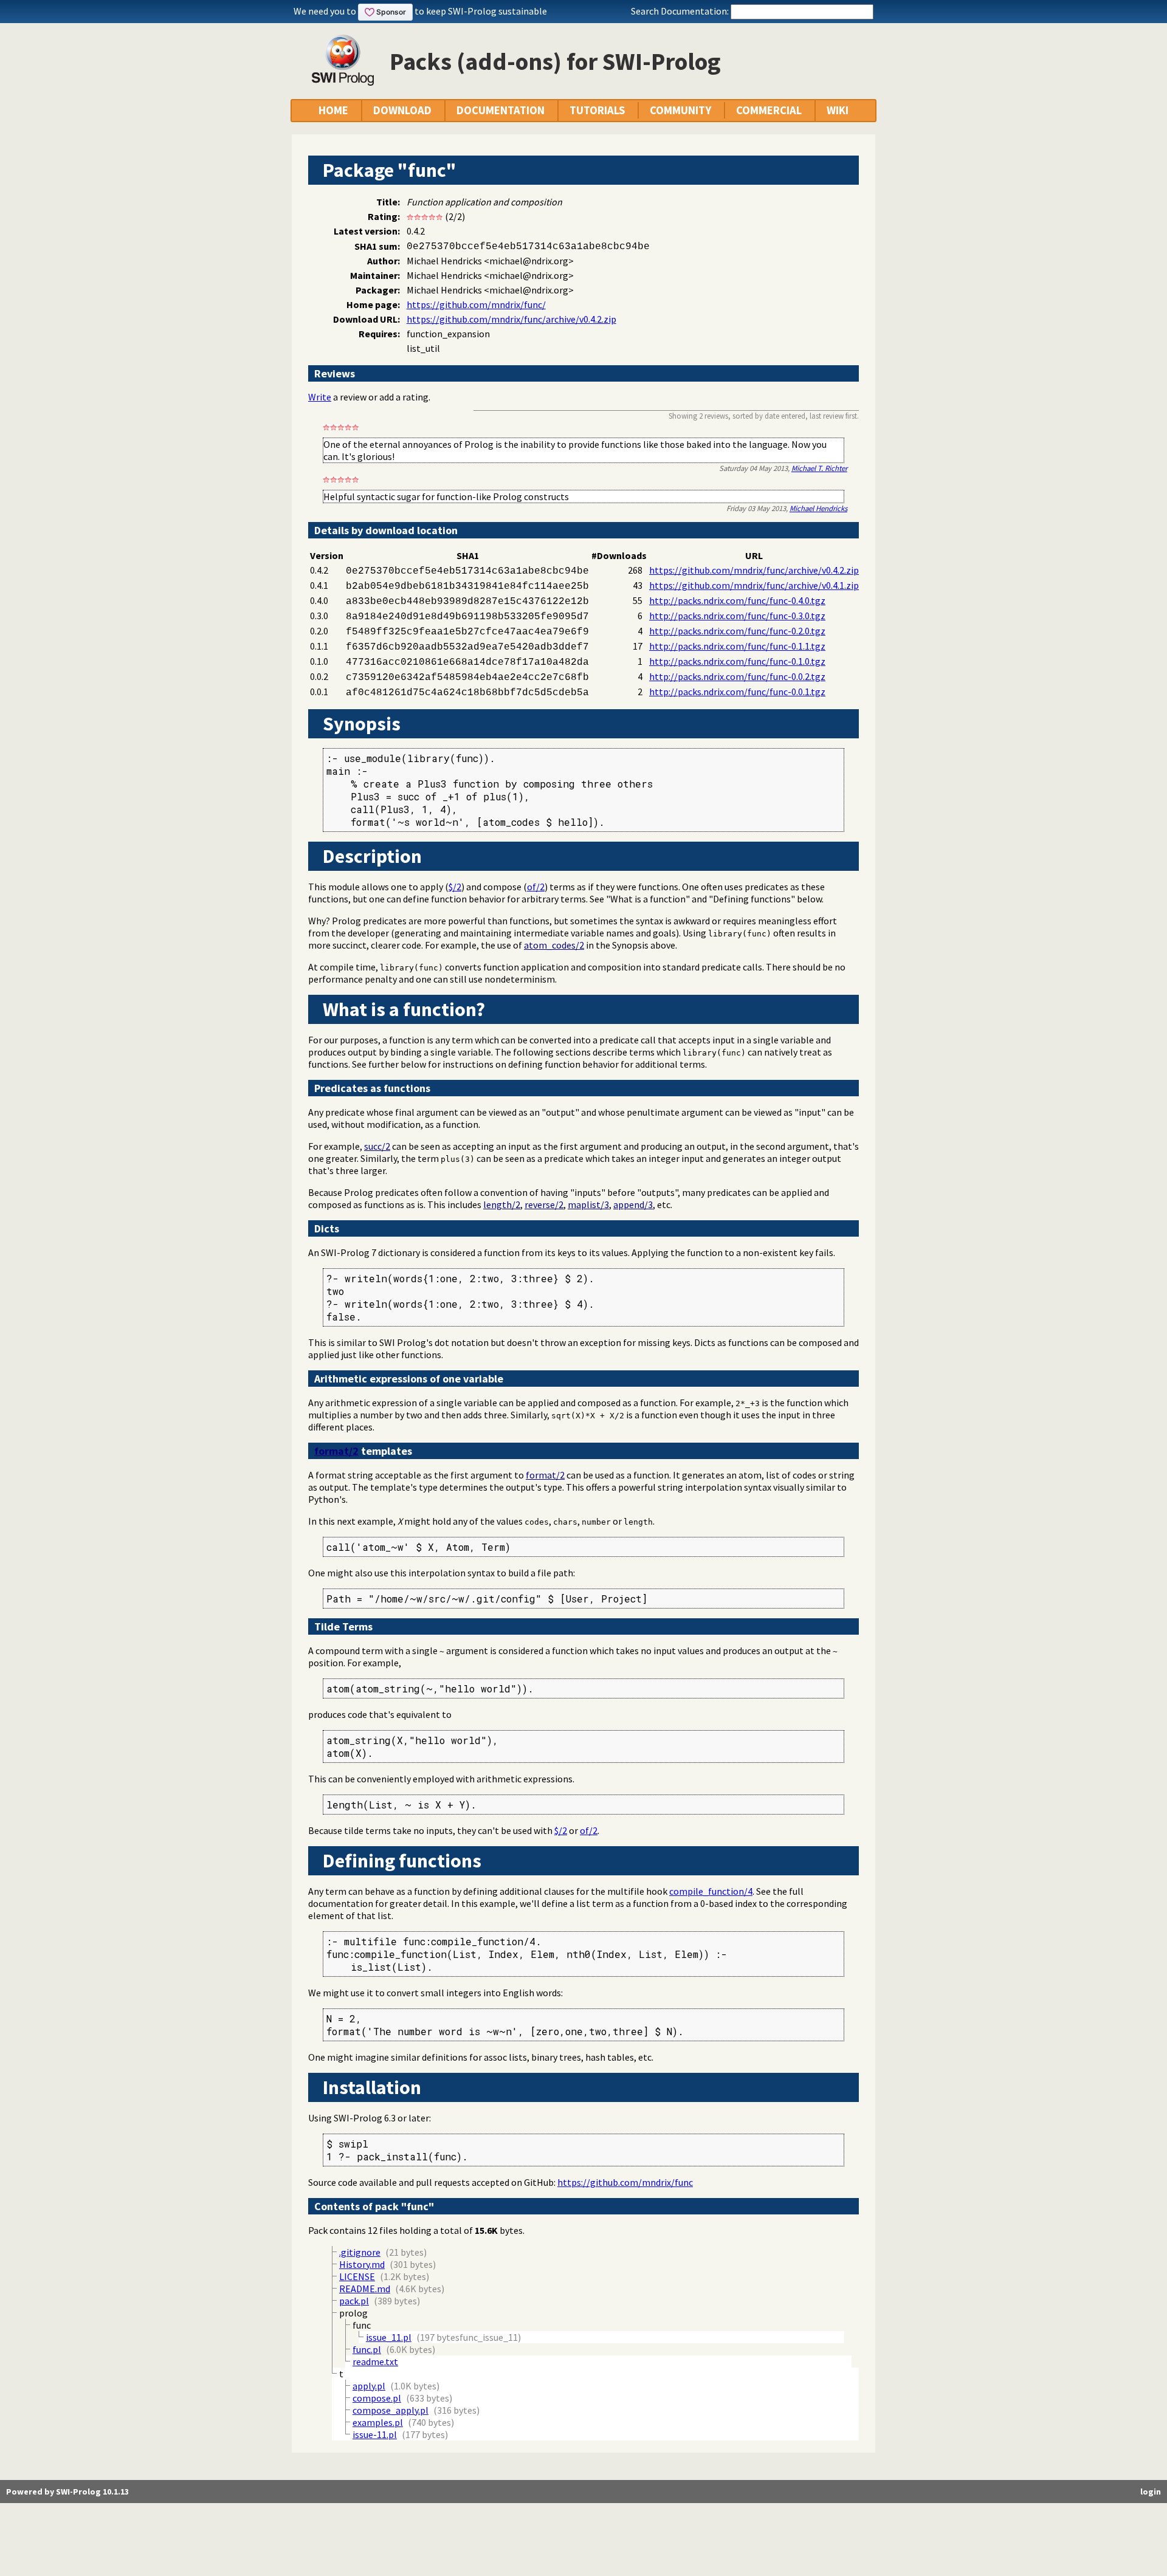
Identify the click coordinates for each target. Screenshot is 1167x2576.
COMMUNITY (680, 110)
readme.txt (375, 2361)
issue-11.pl (375, 2434)
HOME (333, 110)
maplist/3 (588, 1204)
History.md (362, 2264)
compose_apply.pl (391, 2410)
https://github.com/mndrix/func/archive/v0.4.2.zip (511, 319)
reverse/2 (544, 1204)
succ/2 (377, 1146)
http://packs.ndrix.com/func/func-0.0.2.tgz (737, 676)
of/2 (536, 887)
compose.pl (377, 2398)
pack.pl (354, 2301)
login (1151, 2492)
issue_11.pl (389, 2337)
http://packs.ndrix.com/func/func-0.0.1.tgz (737, 692)
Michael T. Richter (819, 468)
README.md (365, 2289)
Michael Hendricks (818, 508)
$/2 (455, 887)
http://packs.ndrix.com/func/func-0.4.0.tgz (737, 600)
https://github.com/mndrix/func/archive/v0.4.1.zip (754, 585)
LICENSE (357, 2276)
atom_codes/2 (554, 945)
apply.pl (369, 2386)
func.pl (367, 2349)
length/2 (502, 1204)
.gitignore (360, 2252)
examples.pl (378, 2422)
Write (320, 397)
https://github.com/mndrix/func (625, 2182)
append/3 (633, 1204)
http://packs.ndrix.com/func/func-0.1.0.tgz (737, 661)
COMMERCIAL (769, 110)
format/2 (336, 1451)
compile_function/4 (711, 1891)
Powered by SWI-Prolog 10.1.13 (67, 2492)
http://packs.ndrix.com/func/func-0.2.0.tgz (737, 631)
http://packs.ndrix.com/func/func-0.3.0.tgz (737, 616)
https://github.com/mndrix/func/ (476, 304)
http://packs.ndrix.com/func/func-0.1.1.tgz (737, 646)
